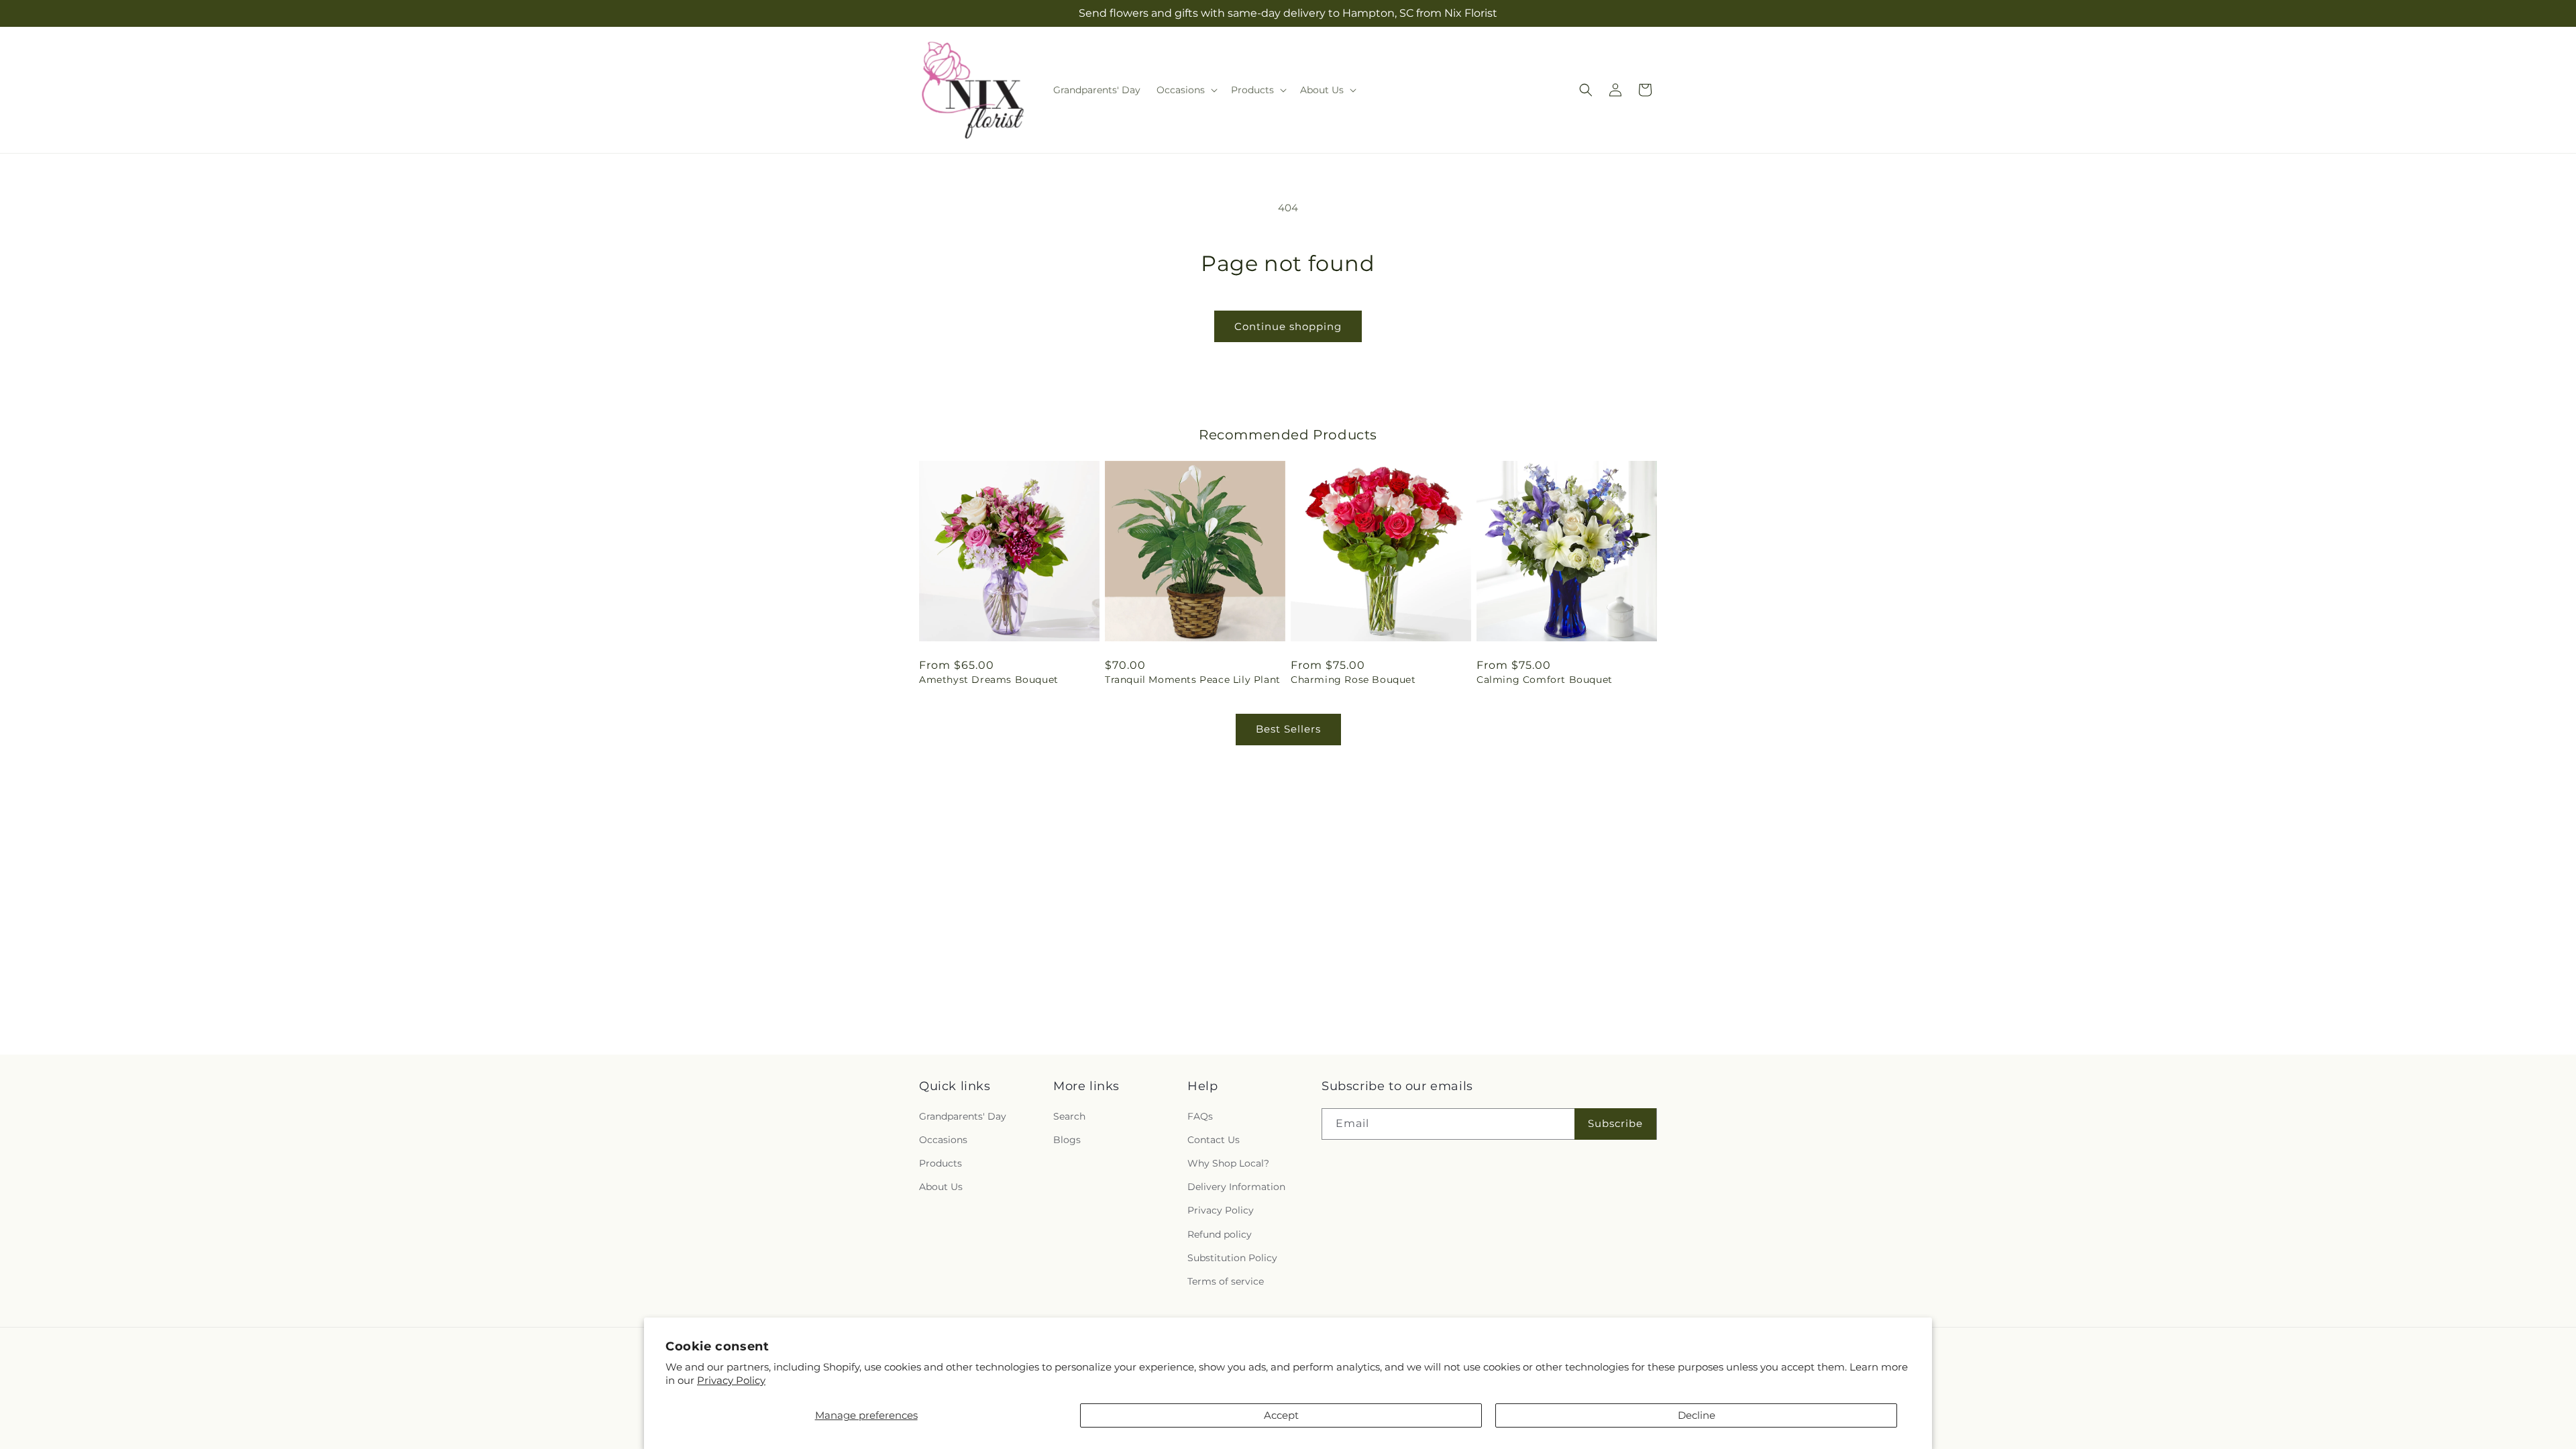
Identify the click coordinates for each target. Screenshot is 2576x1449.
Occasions (943, 1140)
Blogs (1067, 1140)
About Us (941, 1187)
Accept (1281, 1415)
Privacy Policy (731, 1380)
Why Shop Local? (1228, 1163)
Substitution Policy (1232, 1257)
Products (941, 1163)
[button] (1186, 90)
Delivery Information (1236, 1187)
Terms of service (1226, 1281)
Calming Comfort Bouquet (1545, 680)
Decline (1697, 1415)
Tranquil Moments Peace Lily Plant (1193, 680)
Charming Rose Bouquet (1353, 680)
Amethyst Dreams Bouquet (989, 680)
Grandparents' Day (963, 1116)
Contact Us (1214, 1140)
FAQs (1200, 1116)
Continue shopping (1288, 326)
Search (1069, 1116)
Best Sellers (1288, 729)
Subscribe (1615, 1123)
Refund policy (1220, 1234)
